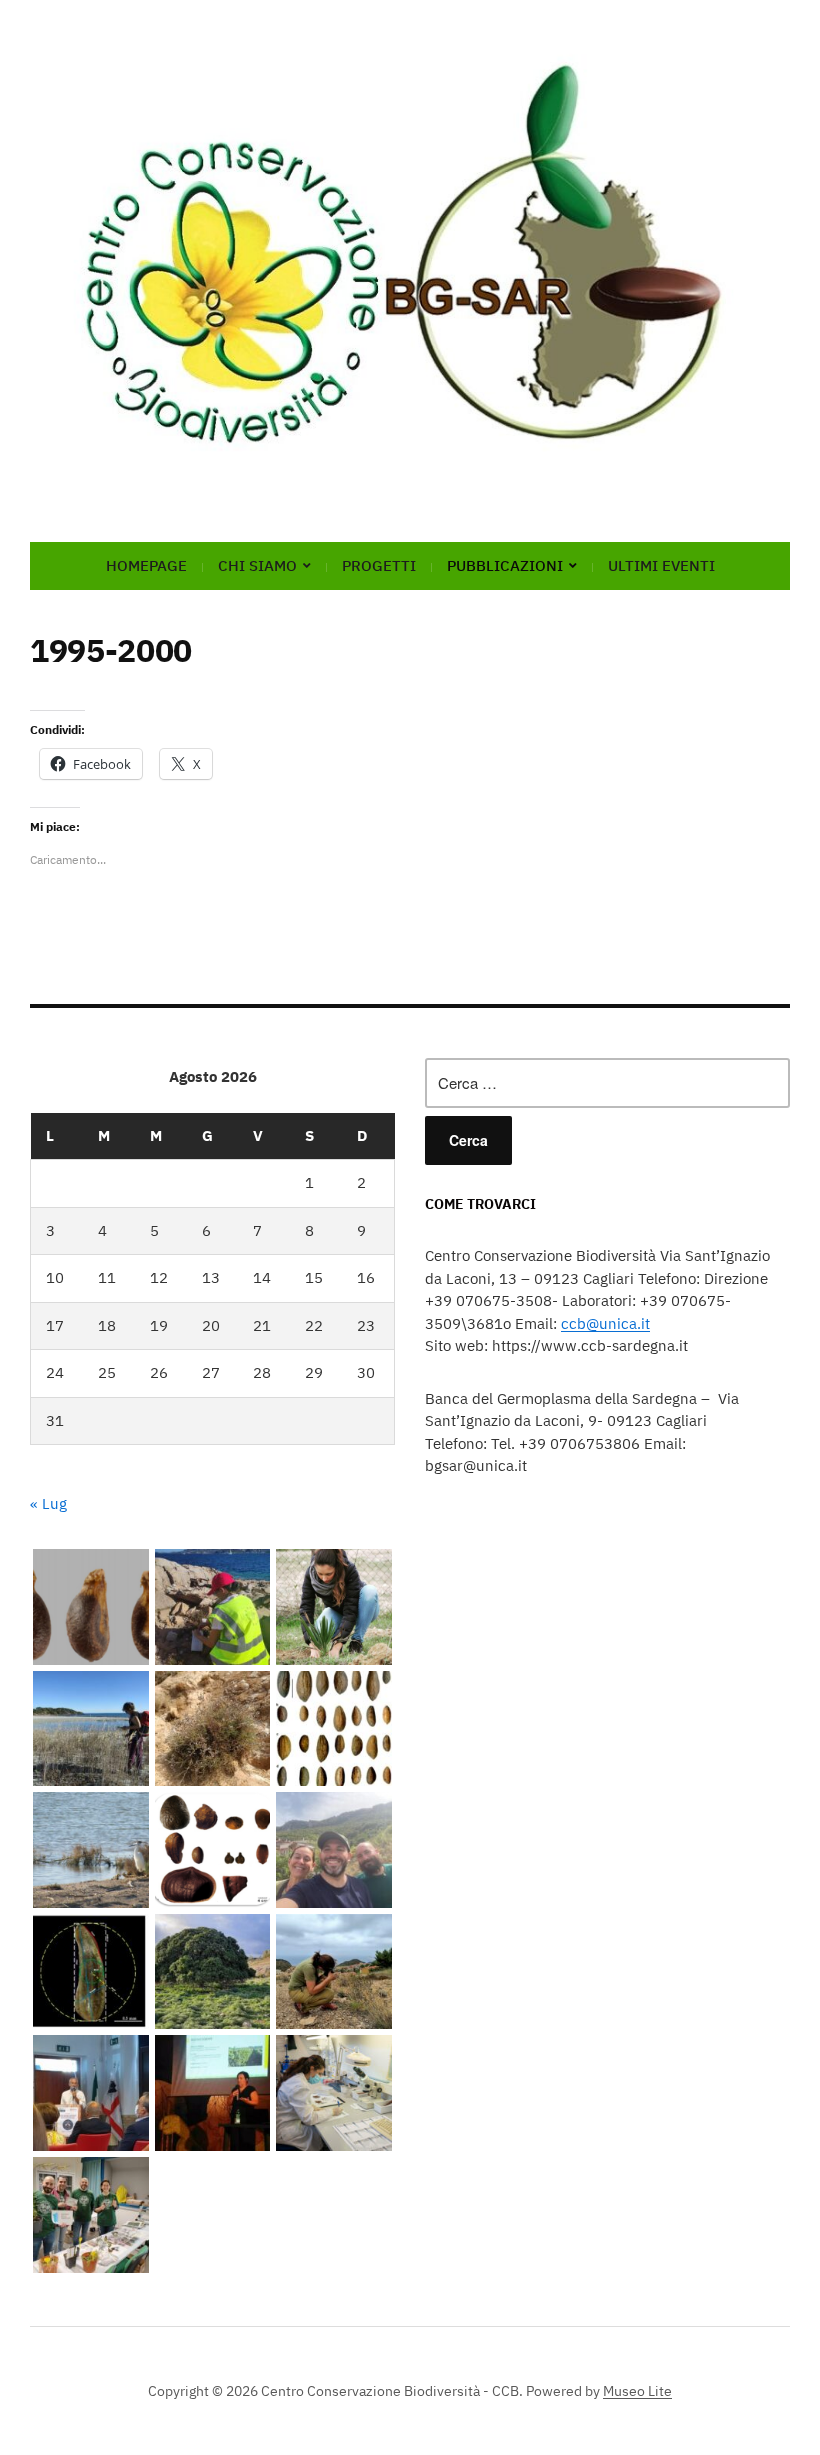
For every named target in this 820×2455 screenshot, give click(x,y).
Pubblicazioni (505, 565)
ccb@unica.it (605, 1323)
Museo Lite (637, 2391)
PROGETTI (379, 565)
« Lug (48, 1503)
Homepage (146, 565)
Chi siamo (257, 565)
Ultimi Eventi (661, 565)
